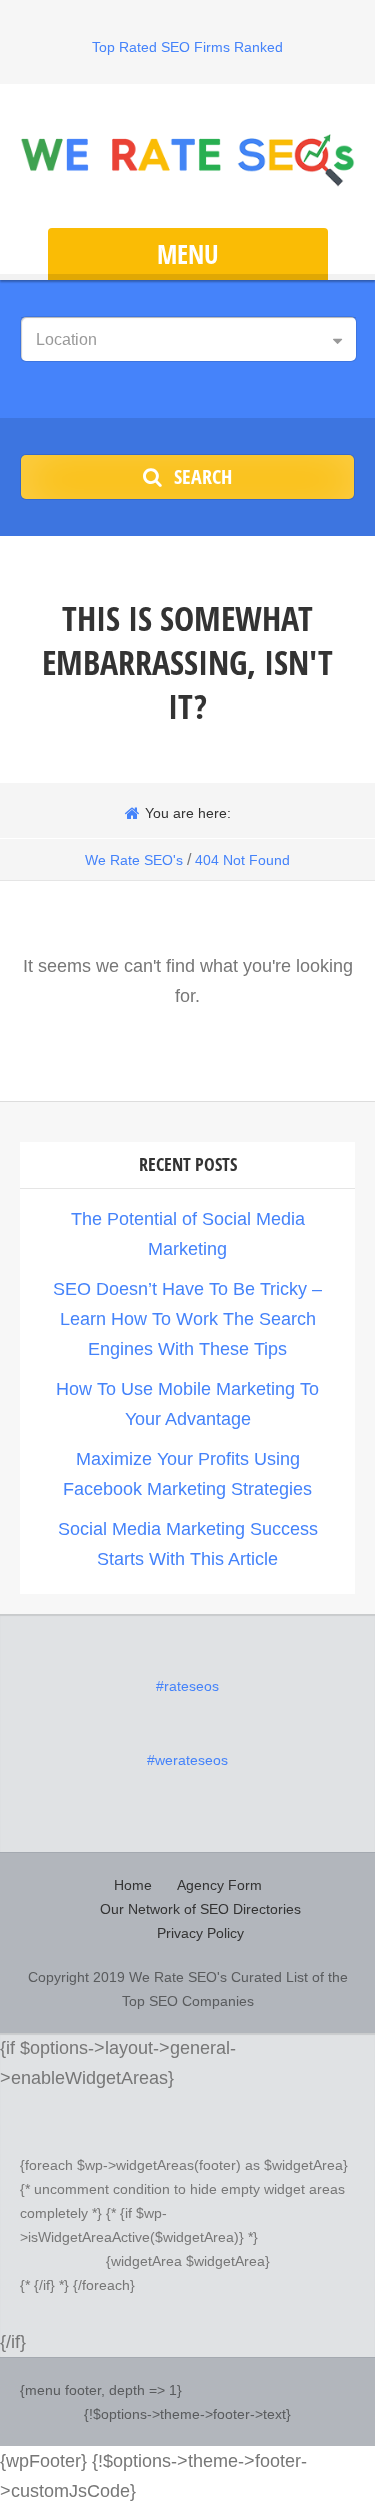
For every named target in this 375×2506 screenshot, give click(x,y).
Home (133, 1885)
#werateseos (187, 1760)
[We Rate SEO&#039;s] (187, 158)
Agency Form (219, 1885)
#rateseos (187, 1686)
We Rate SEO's (134, 860)
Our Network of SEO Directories (200, 1909)
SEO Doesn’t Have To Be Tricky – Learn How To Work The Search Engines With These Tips (187, 1319)
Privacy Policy (200, 1933)
